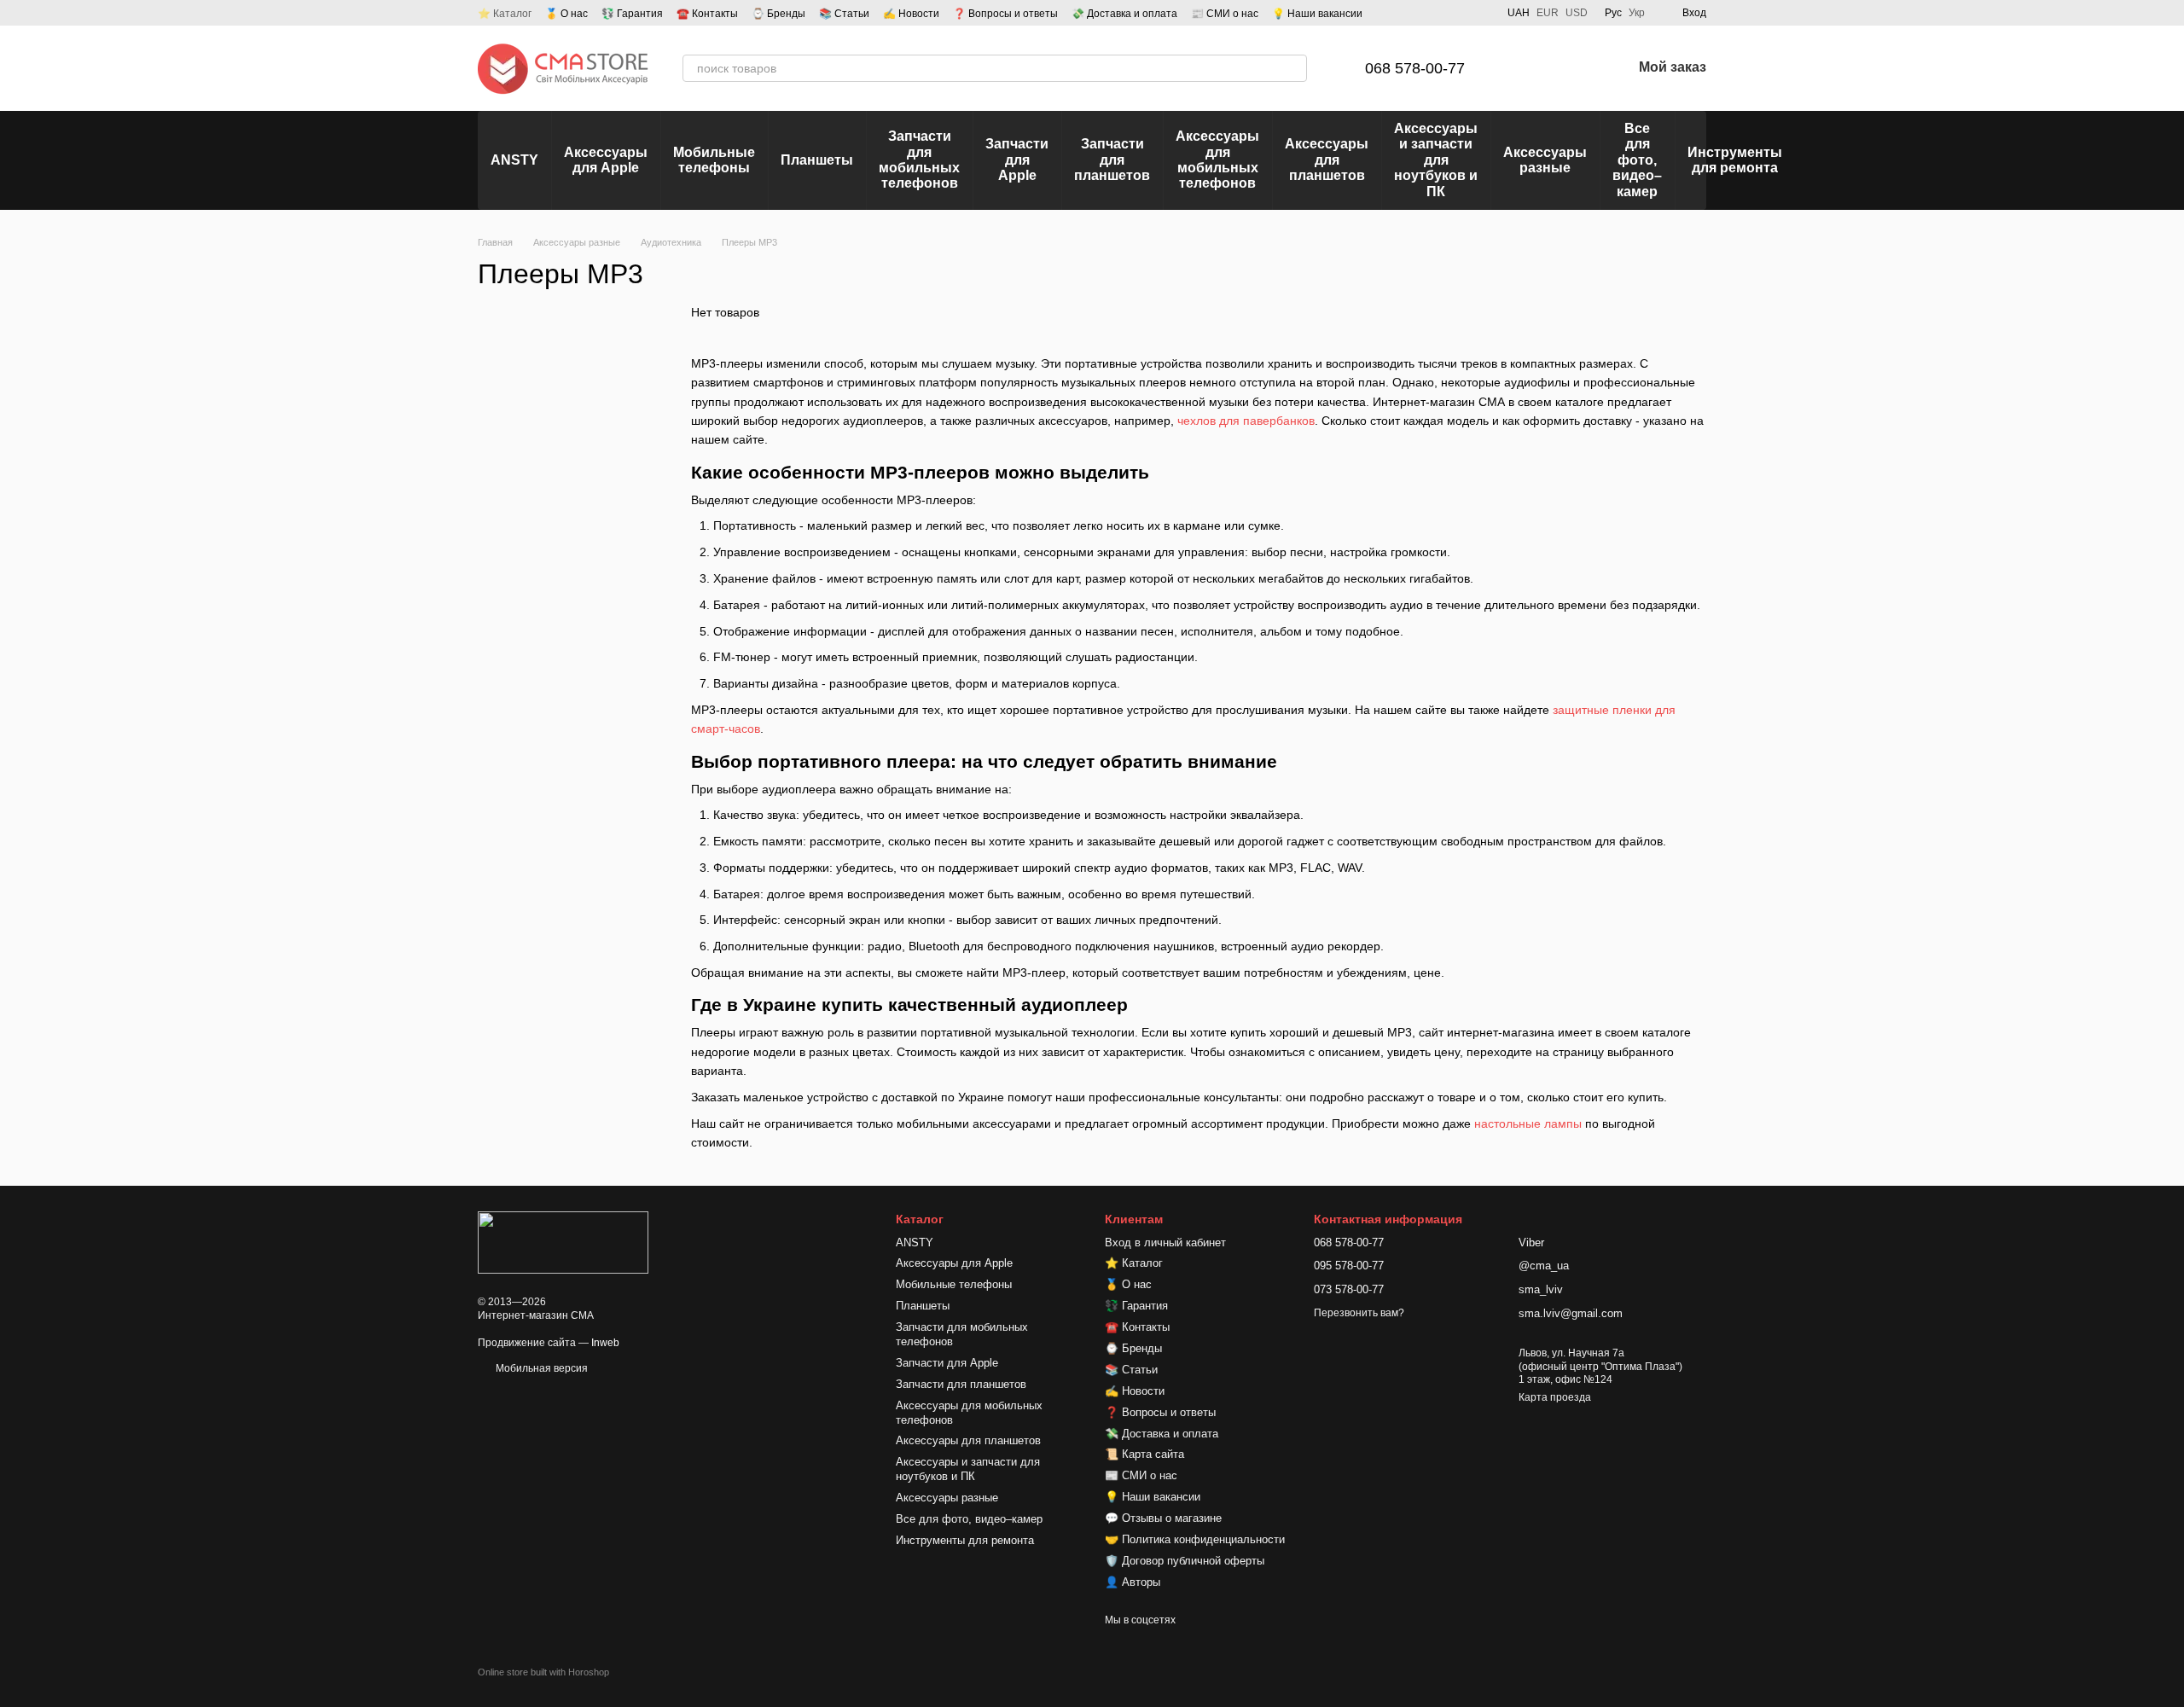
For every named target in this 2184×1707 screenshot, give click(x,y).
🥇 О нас (566, 14)
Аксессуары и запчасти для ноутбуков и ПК (1436, 160)
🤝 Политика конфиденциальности (1195, 1539)
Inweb (605, 1343)
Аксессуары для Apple (606, 160)
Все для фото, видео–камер (1637, 160)
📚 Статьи (844, 14)
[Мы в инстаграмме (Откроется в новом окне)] (1460, 13)
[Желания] (1574, 68)
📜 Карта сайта (1144, 1454)
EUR (1548, 13)
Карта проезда (1555, 1397)
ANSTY (514, 160)
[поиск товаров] (1293, 68)
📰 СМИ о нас (1225, 14)
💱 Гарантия (632, 14)
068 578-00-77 (1415, 68)
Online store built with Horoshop (543, 1672)
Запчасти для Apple (1017, 160)
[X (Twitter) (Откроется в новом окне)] (1480, 13)
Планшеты (817, 160)
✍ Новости (911, 14)
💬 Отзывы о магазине (1163, 1518)
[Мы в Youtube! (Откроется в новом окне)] (1439, 13)
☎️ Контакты (707, 14)
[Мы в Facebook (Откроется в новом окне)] (1419, 13)
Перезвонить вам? (1359, 1313)
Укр (1637, 13)
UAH (1519, 13)
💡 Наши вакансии (1317, 14)
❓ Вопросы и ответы (1005, 14)
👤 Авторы (1133, 1582)
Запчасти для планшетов (1112, 160)
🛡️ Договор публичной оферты (1185, 1561)
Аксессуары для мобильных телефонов (1217, 160)
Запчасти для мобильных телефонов (919, 160)
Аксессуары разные (1545, 160)
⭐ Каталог (505, 14)
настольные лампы (1528, 1123)
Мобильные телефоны (714, 160)
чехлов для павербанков (1246, 421)
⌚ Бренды (778, 14)
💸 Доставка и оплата (1124, 14)
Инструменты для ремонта (1735, 160)
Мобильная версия (540, 1368)
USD (1577, 13)
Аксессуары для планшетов (1327, 160)
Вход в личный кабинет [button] (1165, 1243)
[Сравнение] (1530, 68)
